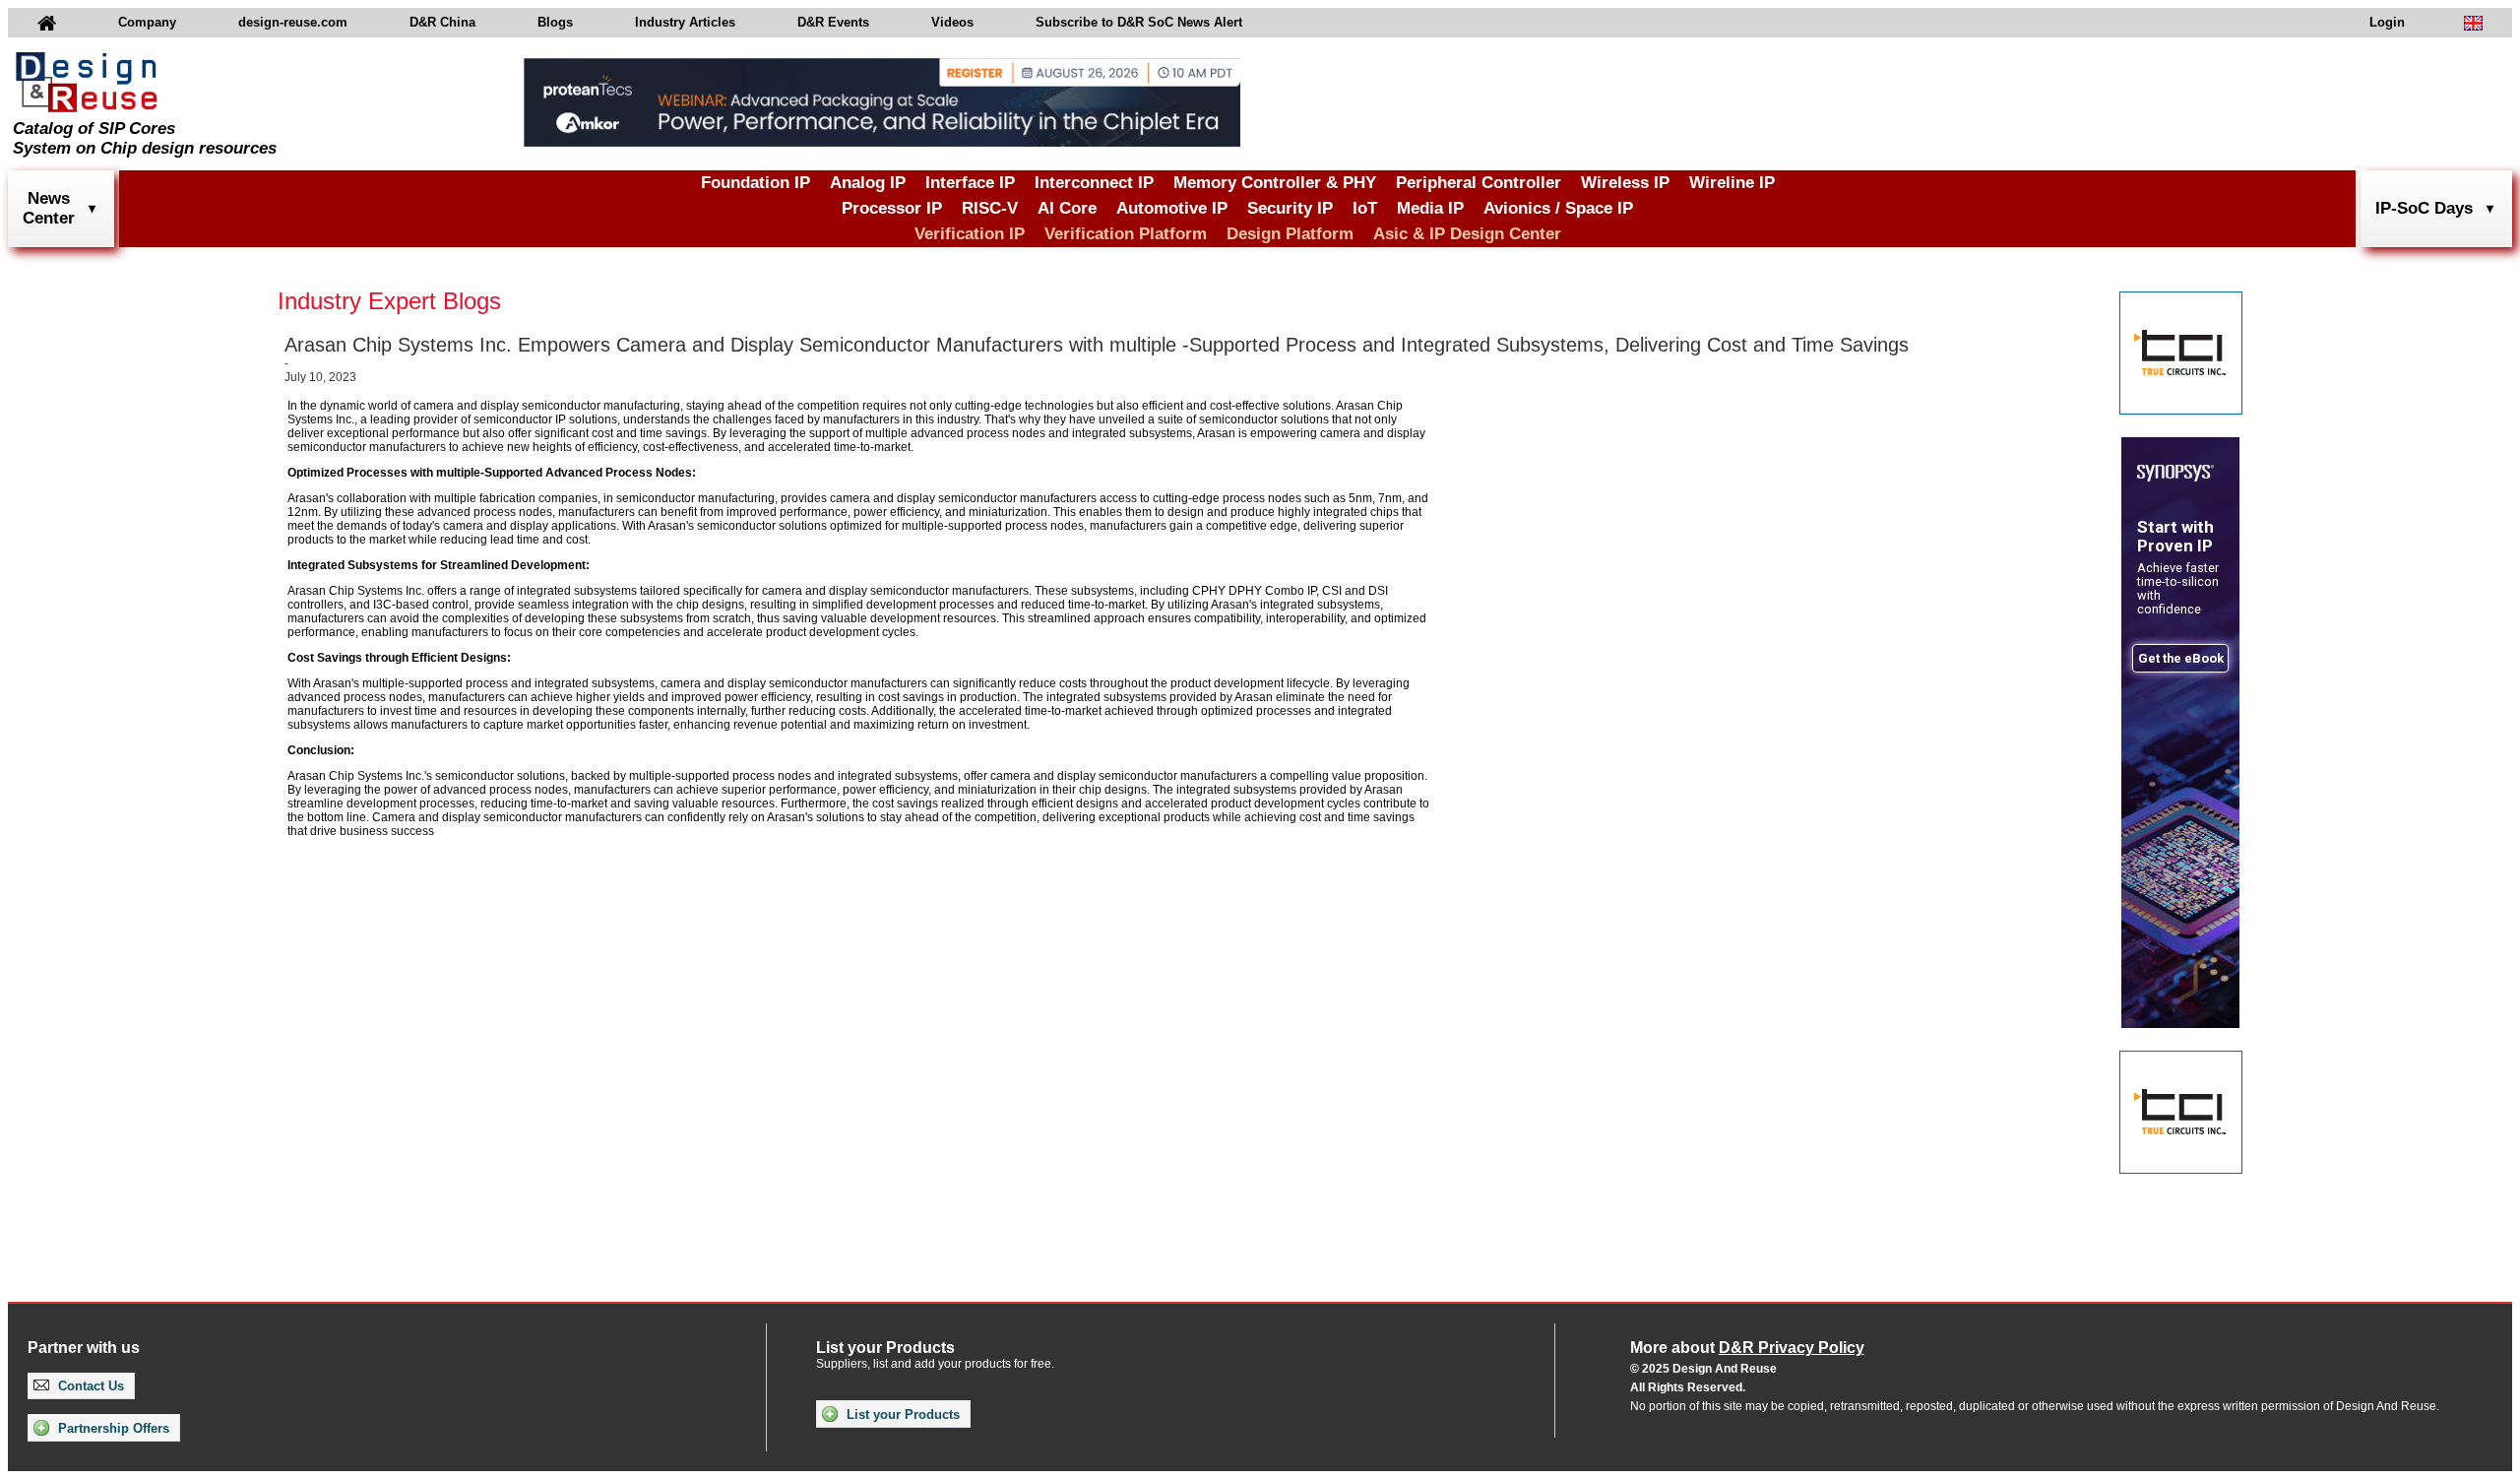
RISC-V (990, 208)
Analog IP (868, 183)
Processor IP (892, 208)
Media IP (1430, 208)
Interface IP (970, 183)
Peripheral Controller (1479, 183)
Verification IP (970, 234)
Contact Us (89, 1386)
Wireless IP (1625, 183)
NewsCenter (49, 208)
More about (1747, 1348)
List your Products (901, 1415)
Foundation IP (756, 183)
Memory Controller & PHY (1275, 183)
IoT (1365, 208)
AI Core (1067, 208)
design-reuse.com (293, 22)
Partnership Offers (112, 1428)
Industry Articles (685, 22)
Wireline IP (1732, 183)
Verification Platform (1126, 234)
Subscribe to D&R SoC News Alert (1139, 22)
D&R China (442, 22)
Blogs (555, 22)
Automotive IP (1172, 208)
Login (2387, 22)
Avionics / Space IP (1558, 208)
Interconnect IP (1094, 183)
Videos (952, 22)
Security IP (1290, 208)
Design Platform (1290, 234)
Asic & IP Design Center (1467, 234)
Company (147, 22)
